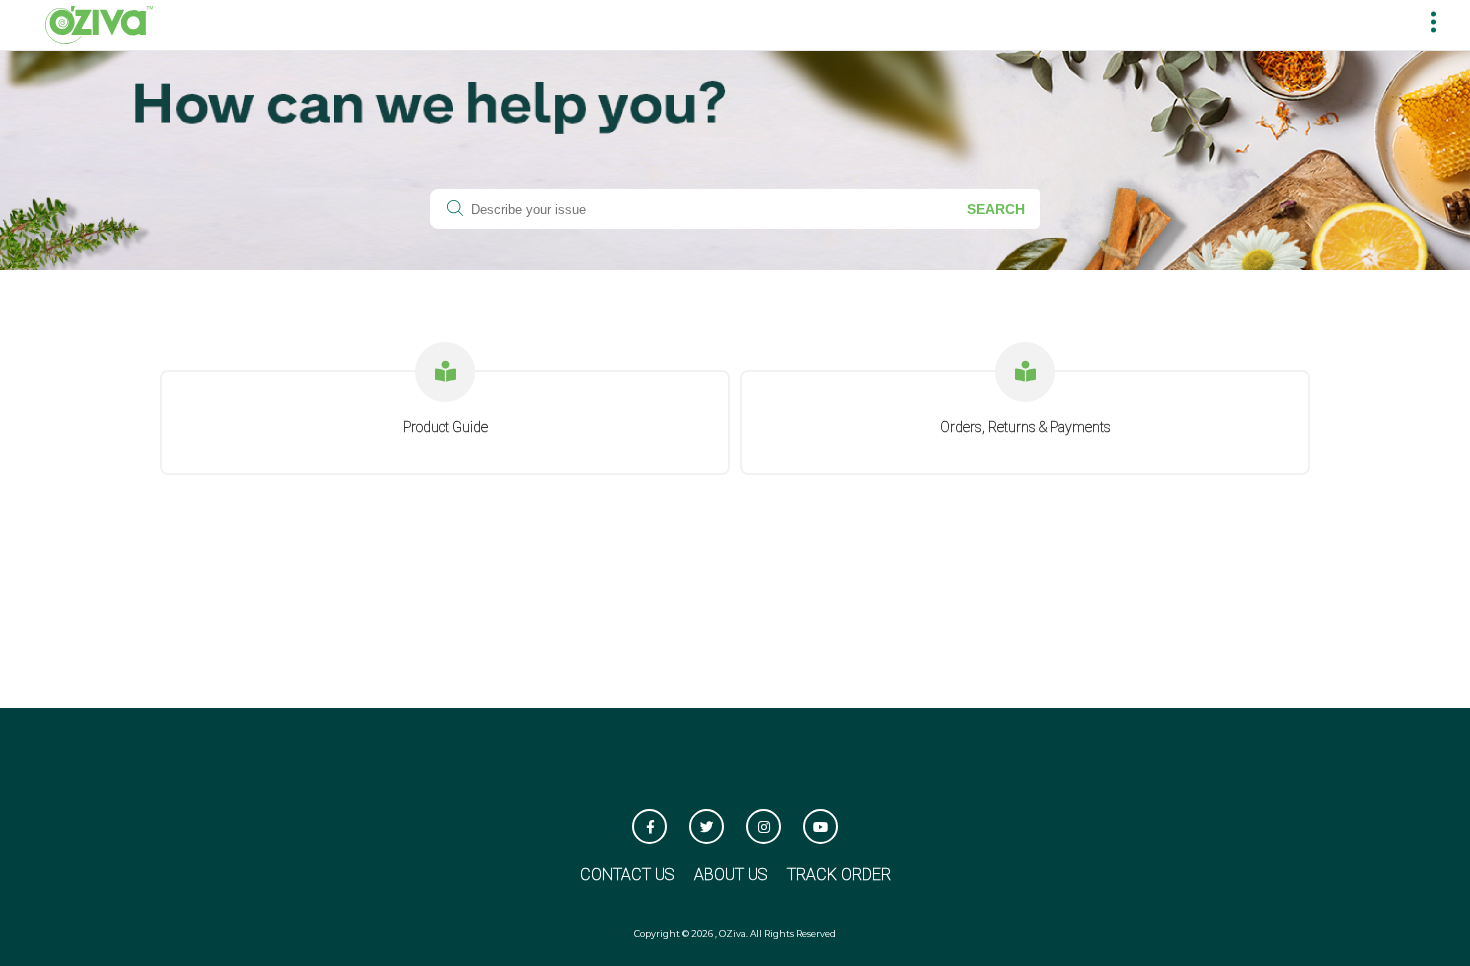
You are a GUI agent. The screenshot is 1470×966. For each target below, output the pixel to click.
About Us (730, 874)
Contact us (627, 874)
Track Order (839, 874)
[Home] (99, 23)
